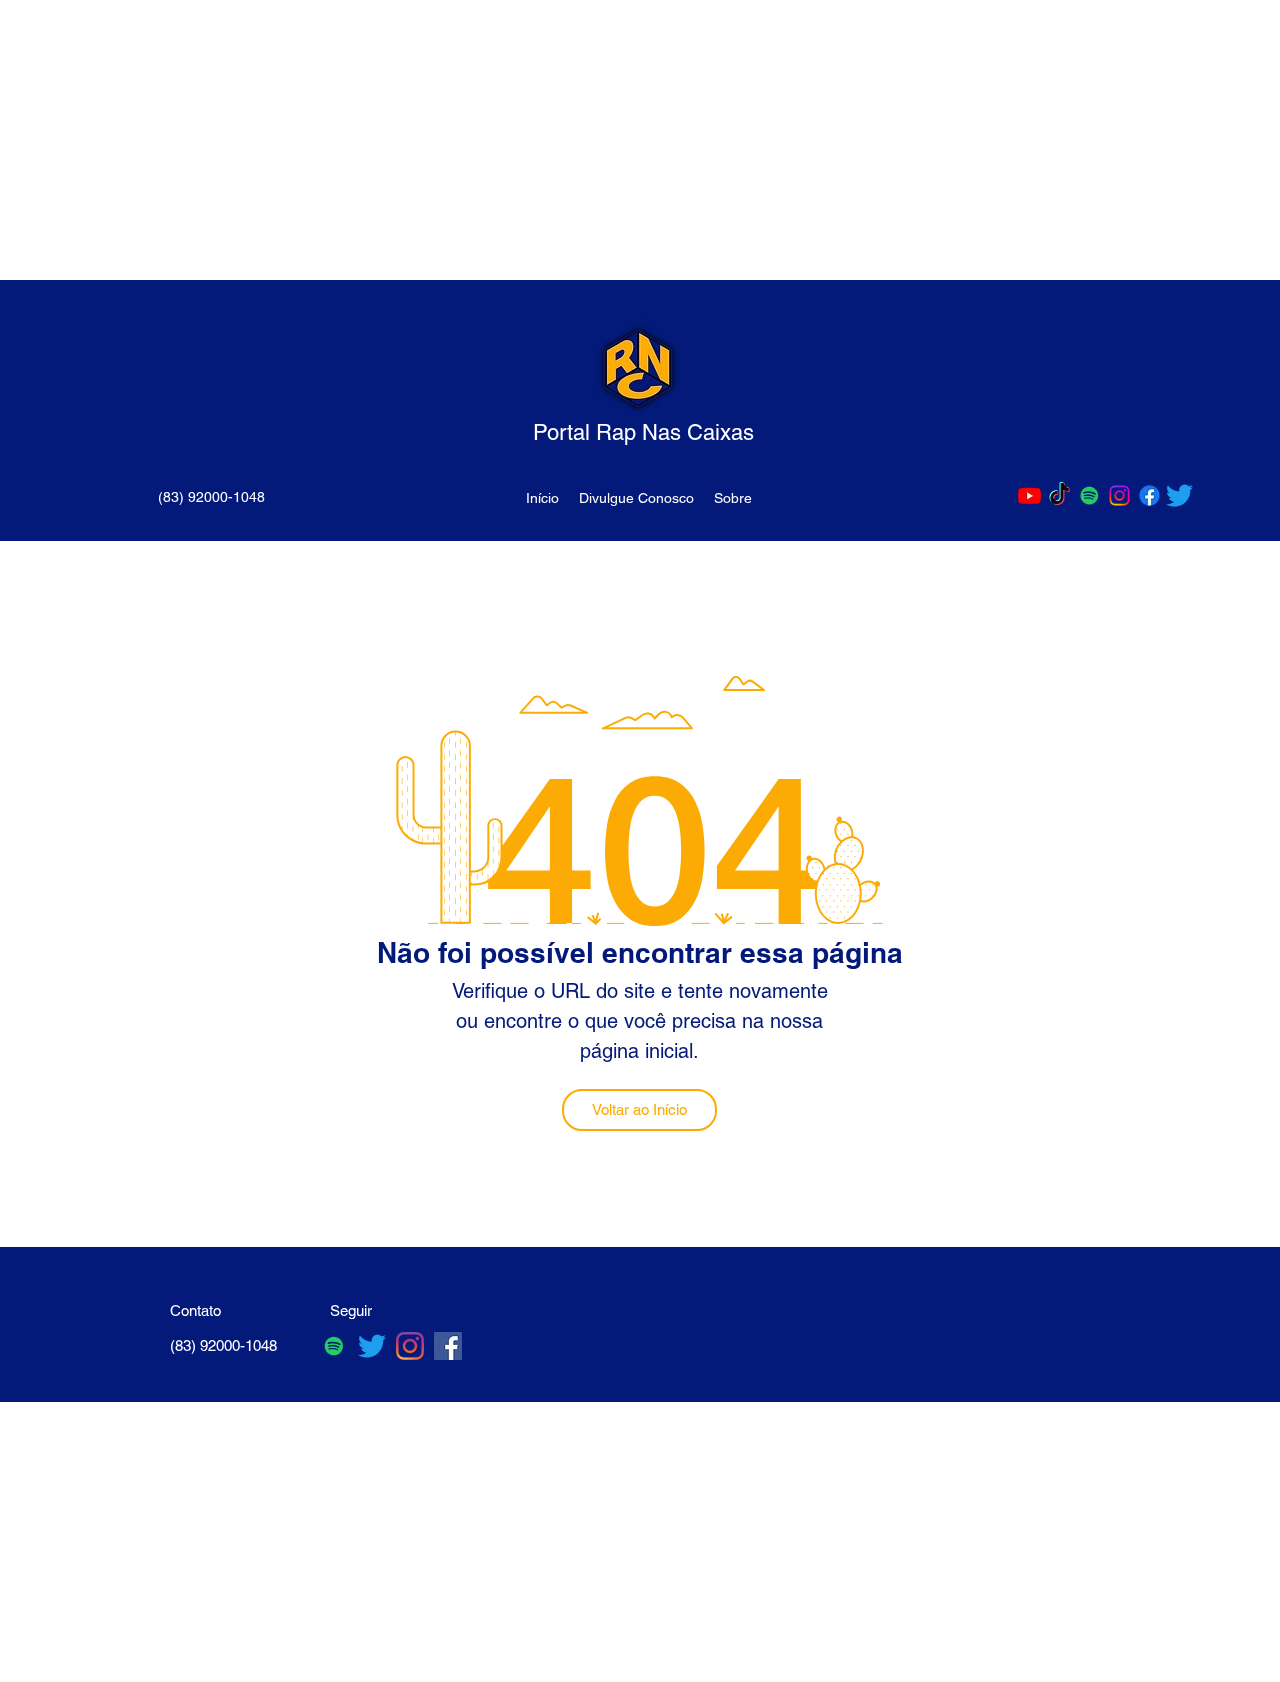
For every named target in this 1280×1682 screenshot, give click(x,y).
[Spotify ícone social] (1089, 495)
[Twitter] (1179, 495)
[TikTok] (1059, 495)
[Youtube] (1029, 495)
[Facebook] (1149, 495)
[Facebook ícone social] (448, 1346)
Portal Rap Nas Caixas (643, 432)
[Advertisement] (600, 140)
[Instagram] (1119, 495)
